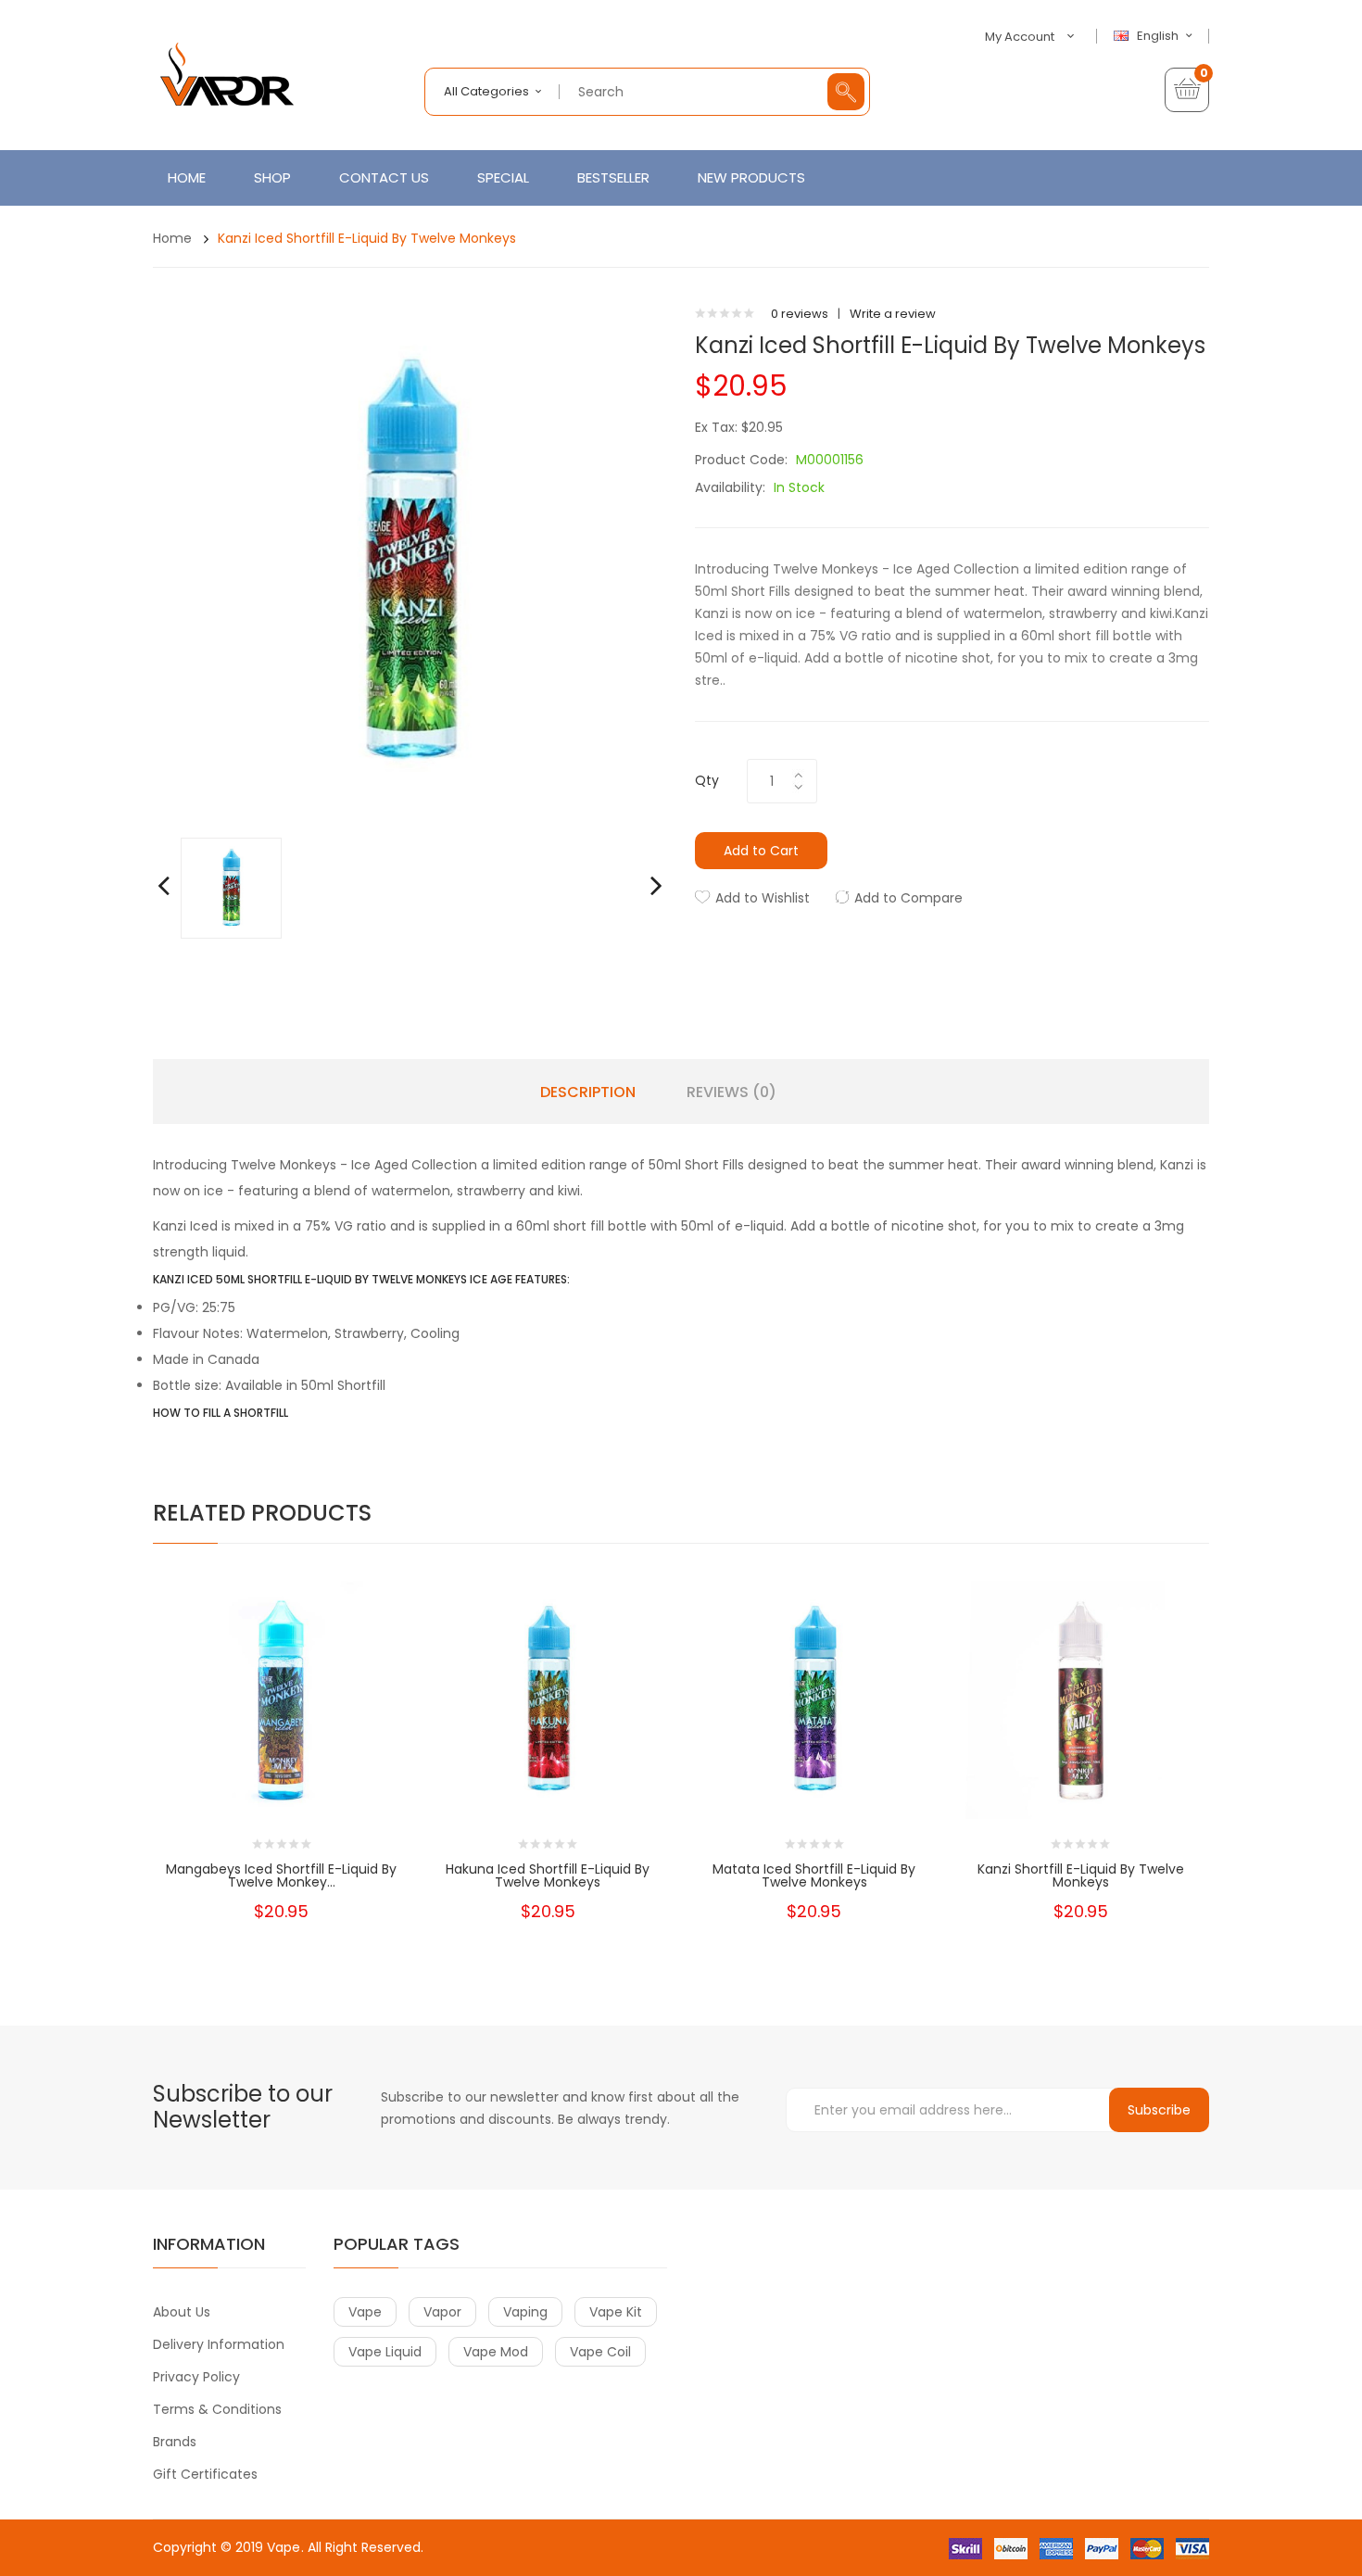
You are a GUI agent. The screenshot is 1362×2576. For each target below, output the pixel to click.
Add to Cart (761, 851)
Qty (707, 780)
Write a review (893, 314)
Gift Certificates (205, 2474)
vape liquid (385, 2352)
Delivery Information (219, 2344)
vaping (525, 2312)
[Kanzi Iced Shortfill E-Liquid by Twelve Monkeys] (231, 887)
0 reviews (800, 314)
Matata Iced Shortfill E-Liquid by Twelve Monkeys (814, 1875)
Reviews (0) (731, 1092)
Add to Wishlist (763, 898)
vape (365, 2312)
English (1159, 36)
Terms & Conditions (217, 2409)
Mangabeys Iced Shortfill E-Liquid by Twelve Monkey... (281, 1875)
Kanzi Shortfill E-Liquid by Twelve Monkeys (1081, 1875)
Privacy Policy (196, 2377)
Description (588, 1092)
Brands (175, 2442)
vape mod (496, 2352)
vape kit (616, 2312)
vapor (442, 2312)
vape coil (600, 2352)
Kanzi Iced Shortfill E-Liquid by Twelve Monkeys (367, 238)
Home (172, 238)
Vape (284, 2547)
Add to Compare (908, 898)
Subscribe (1159, 2110)
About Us (182, 2312)
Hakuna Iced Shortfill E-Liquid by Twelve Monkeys (548, 1875)
